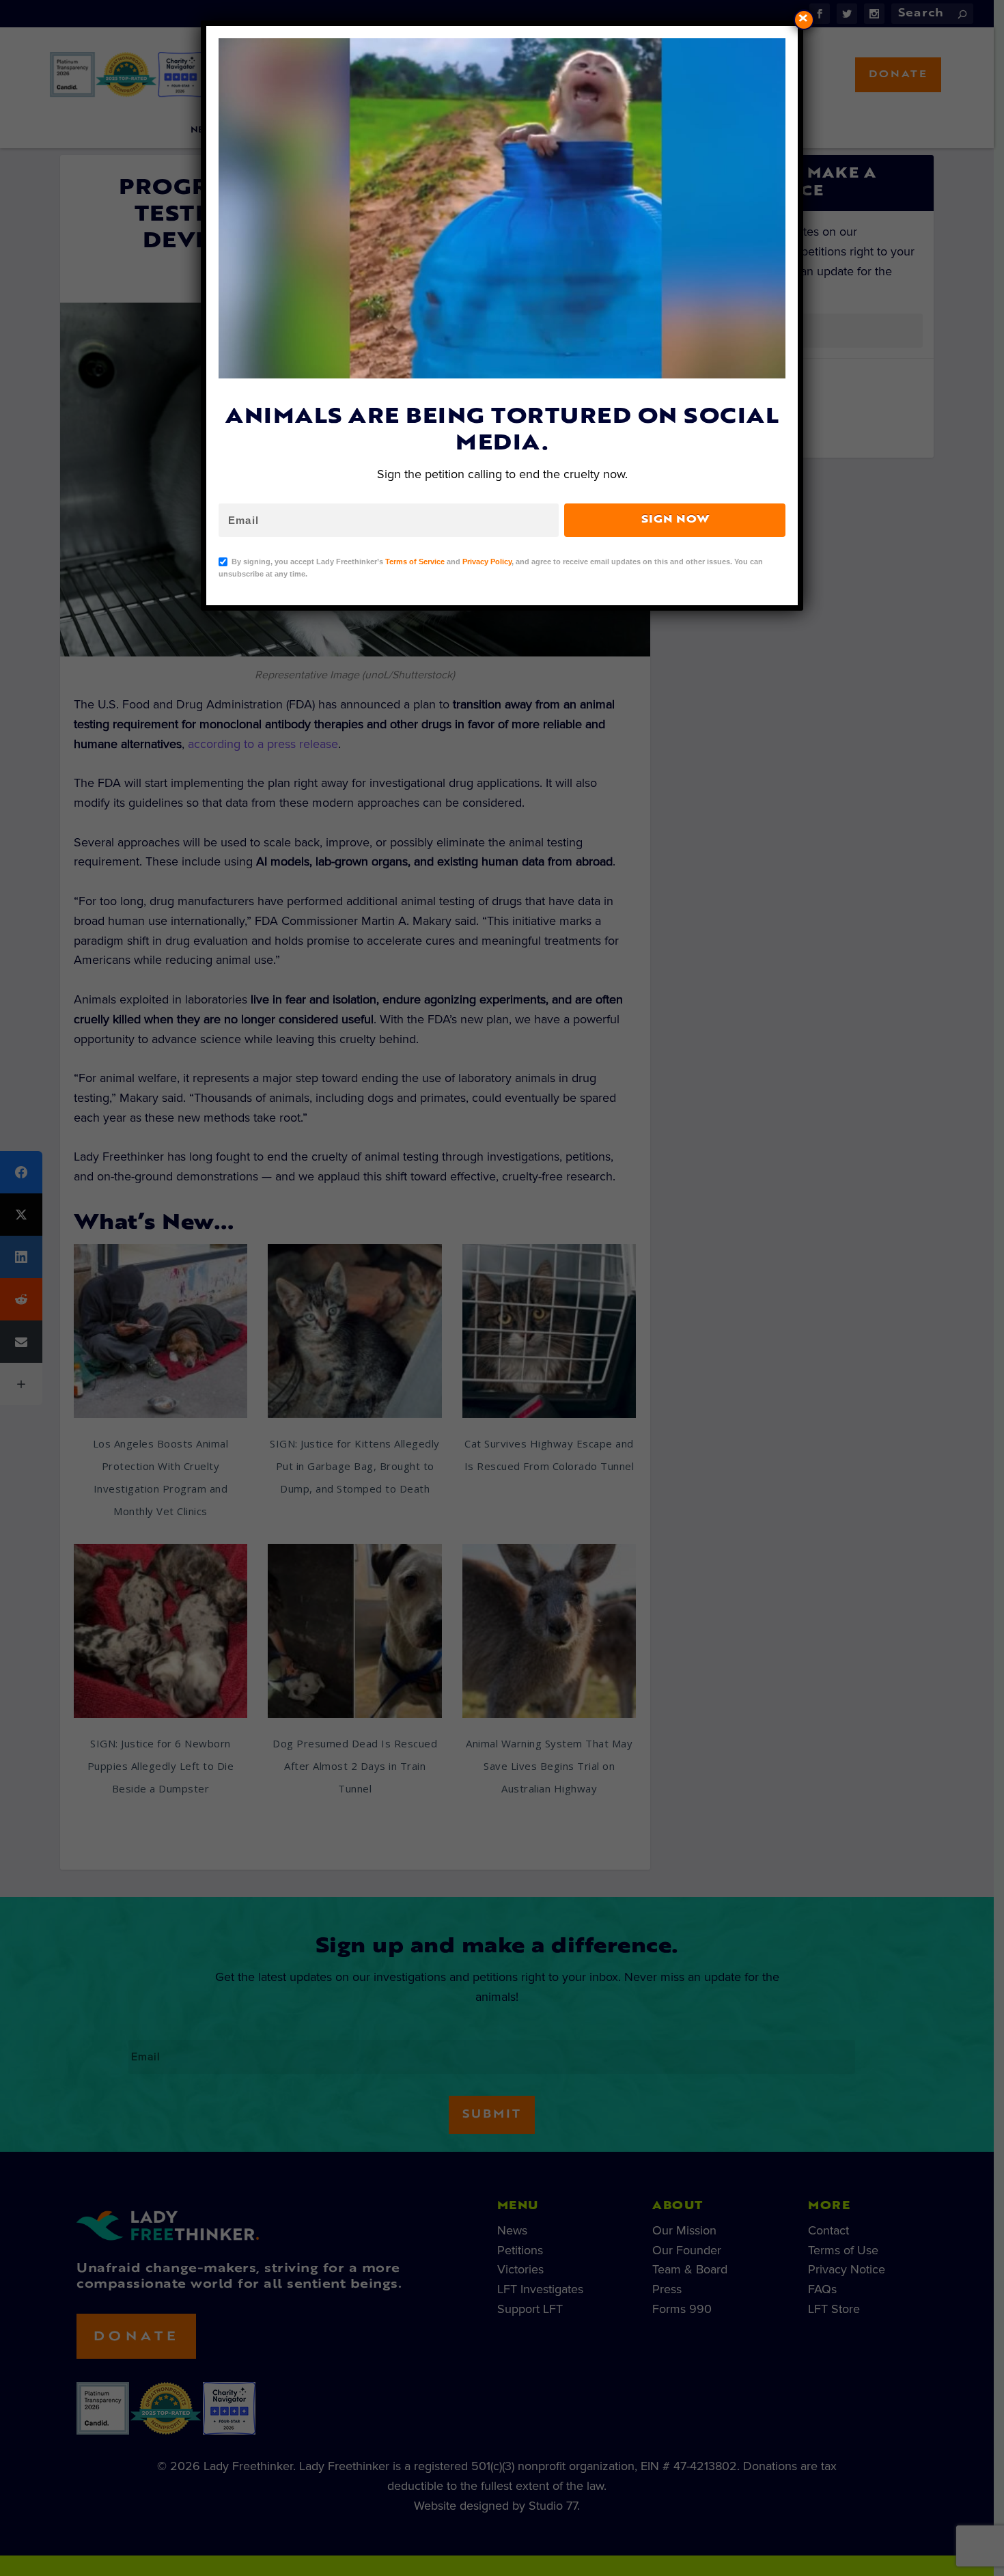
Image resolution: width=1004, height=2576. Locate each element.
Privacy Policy (487, 562)
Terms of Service (415, 562)
